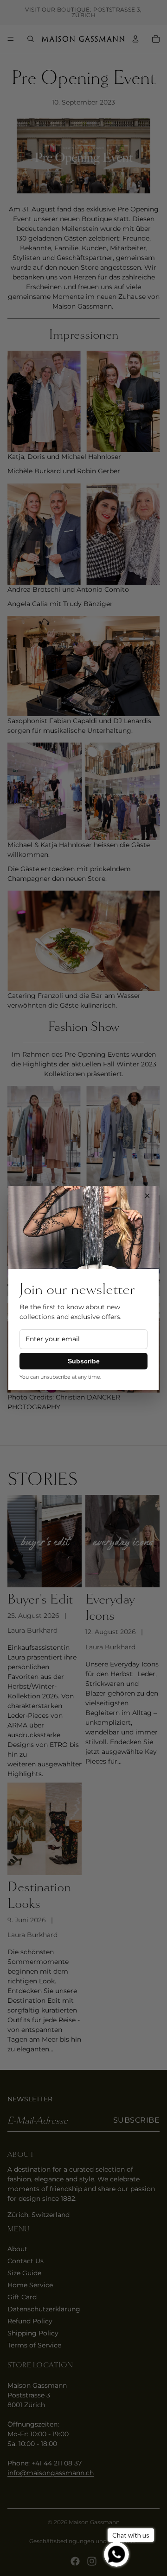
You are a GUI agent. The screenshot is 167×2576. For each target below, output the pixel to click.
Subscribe (84, 1361)
